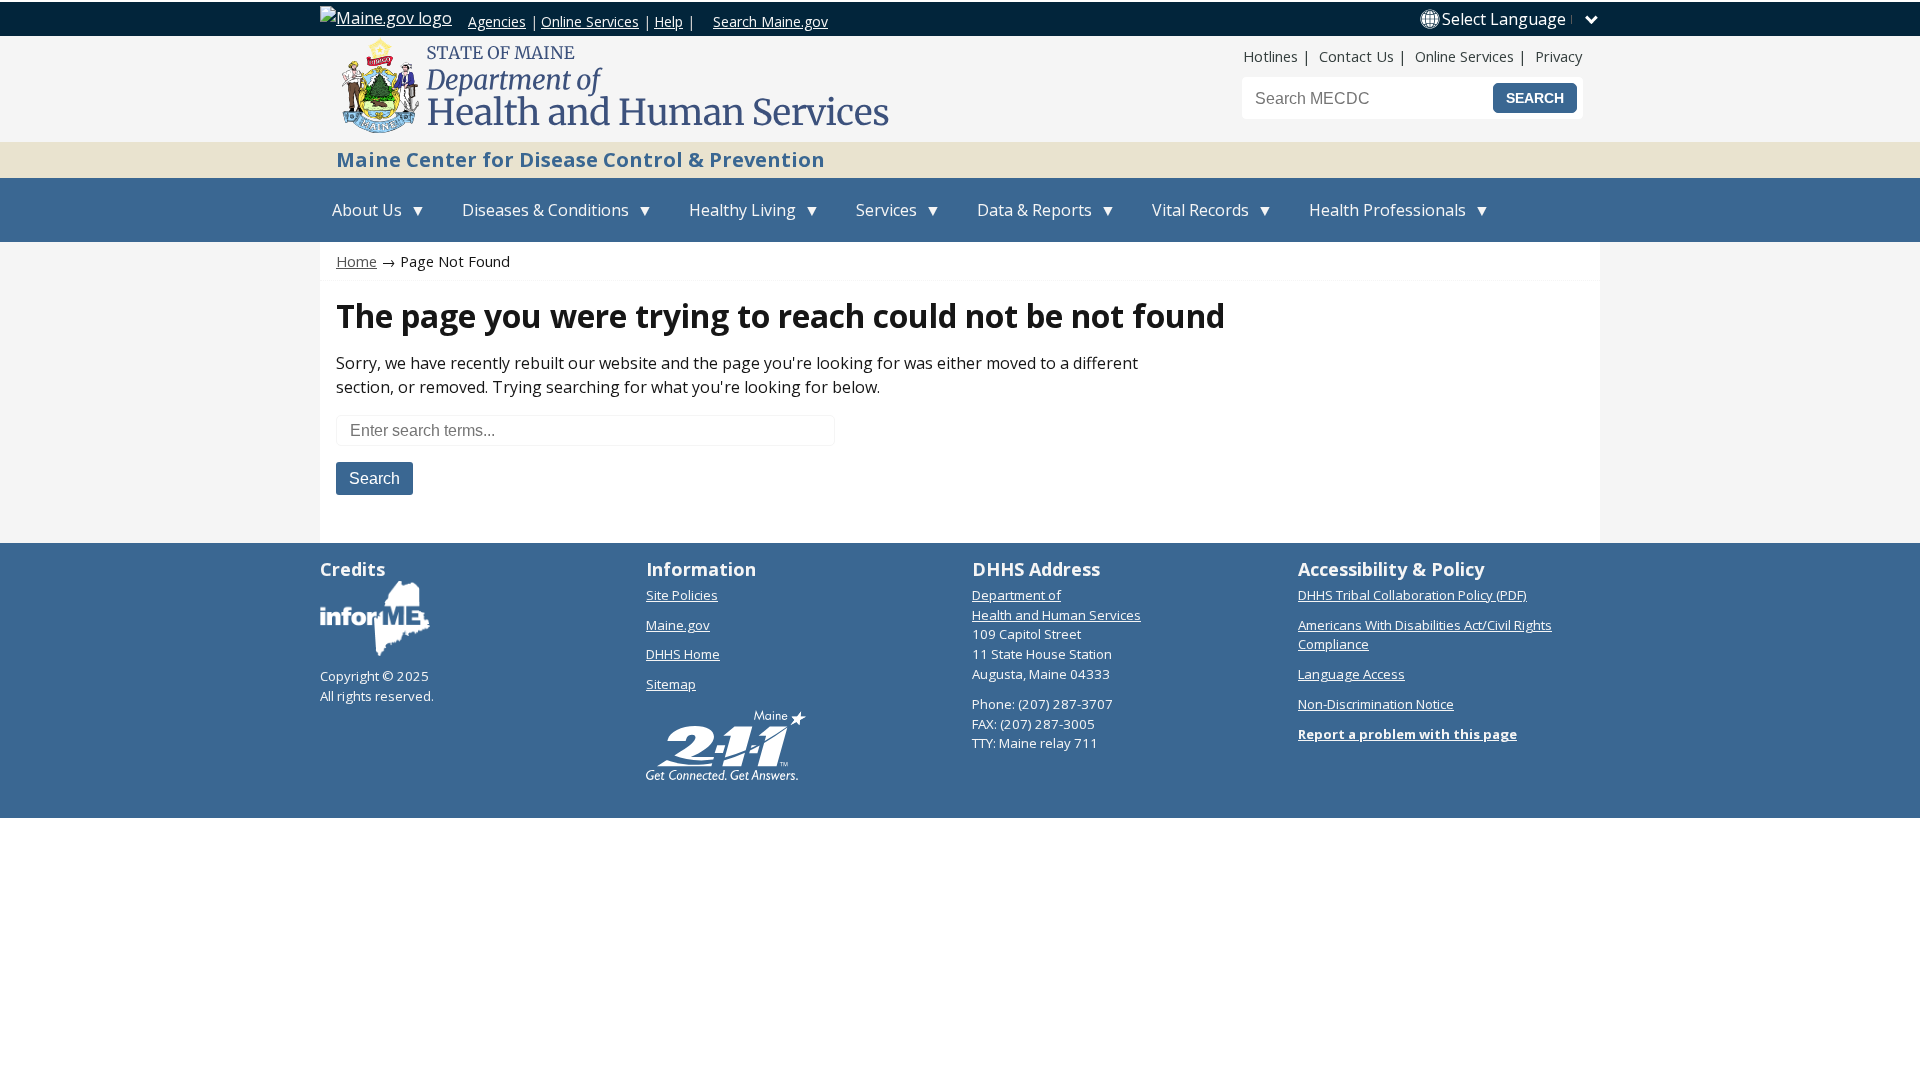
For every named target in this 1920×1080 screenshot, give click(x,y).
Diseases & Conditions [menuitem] (539, 220)
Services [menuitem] (880, 220)
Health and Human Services (1056, 615)
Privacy (1558, 56)
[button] (1521, 19)
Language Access (1351, 674)
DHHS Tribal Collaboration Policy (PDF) (1412, 595)
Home (356, 261)
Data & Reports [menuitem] (1028, 220)
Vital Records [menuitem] (1194, 220)
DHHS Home (683, 654)
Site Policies (682, 595)
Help (668, 21)
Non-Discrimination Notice (1376, 704)
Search (374, 478)
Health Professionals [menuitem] (1381, 220)
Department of (1016, 595)
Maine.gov (678, 625)
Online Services (590, 21)
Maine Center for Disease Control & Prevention (580, 159)
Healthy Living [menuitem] (736, 220)
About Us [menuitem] (361, 220)
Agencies (497, 21)
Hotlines (1270, 56)
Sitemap (671, 684)
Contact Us (1356, 56)
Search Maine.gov (770, 21)
